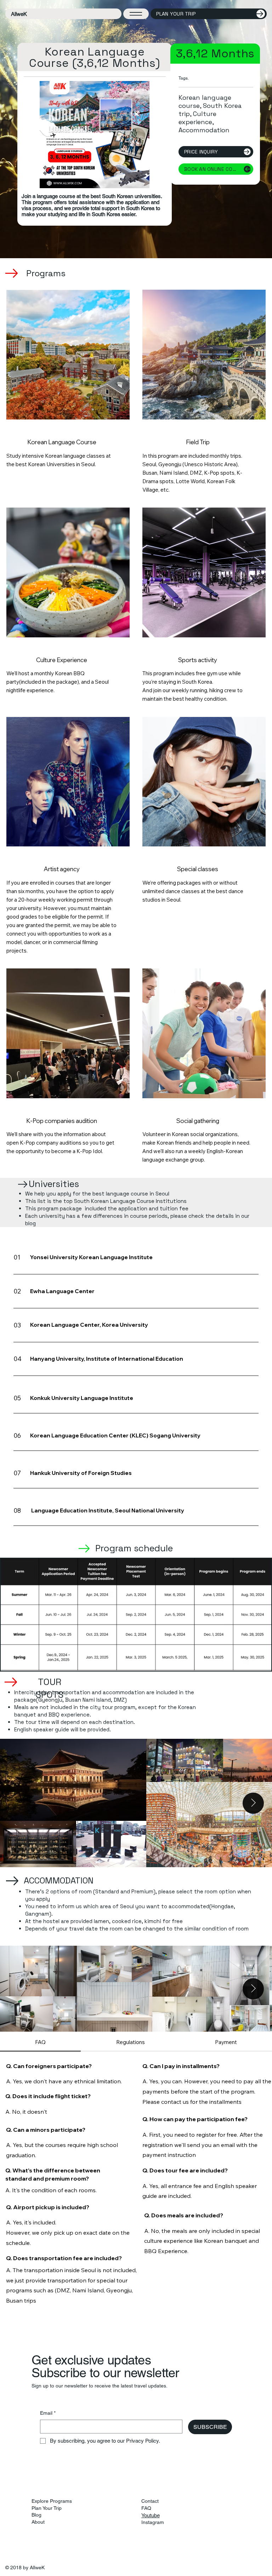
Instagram (153, 2522)
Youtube (151, 2515)
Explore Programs (52, 2501)
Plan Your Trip (47, 2508)
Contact (150, 2501)
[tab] (40, 2042)
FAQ (146, 2508)
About (38, 2522)
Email (48, 2413)
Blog (36, 2515)
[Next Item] (253, 1803)
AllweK (19, 14)
